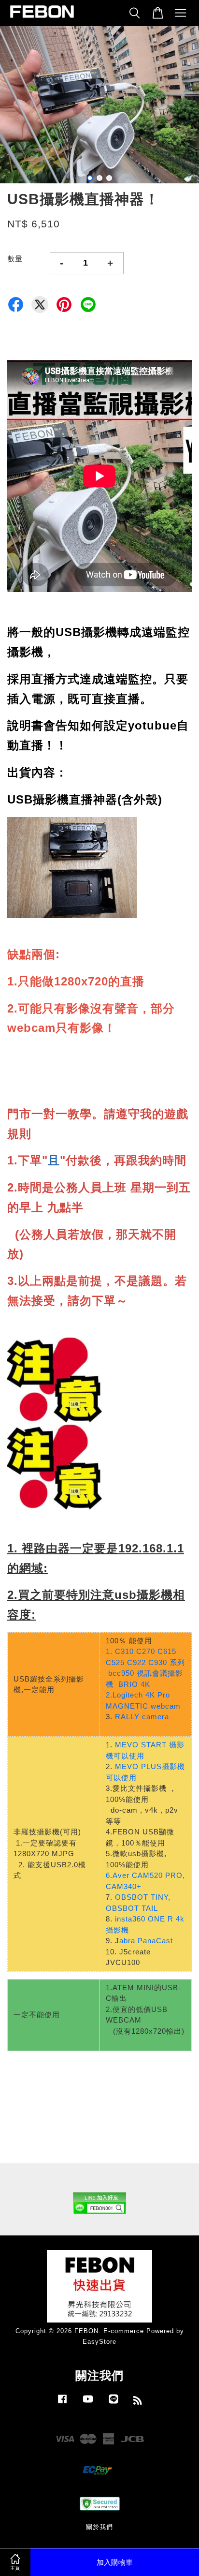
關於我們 (99, 2527)
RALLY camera (142, 1717)
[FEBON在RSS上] (138, 2402)
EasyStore (99, 2342)
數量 (15, 259)
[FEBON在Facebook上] (62, 2404)
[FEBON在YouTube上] (88, 2404)
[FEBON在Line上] (114, 2404)
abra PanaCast (146, 1941)
